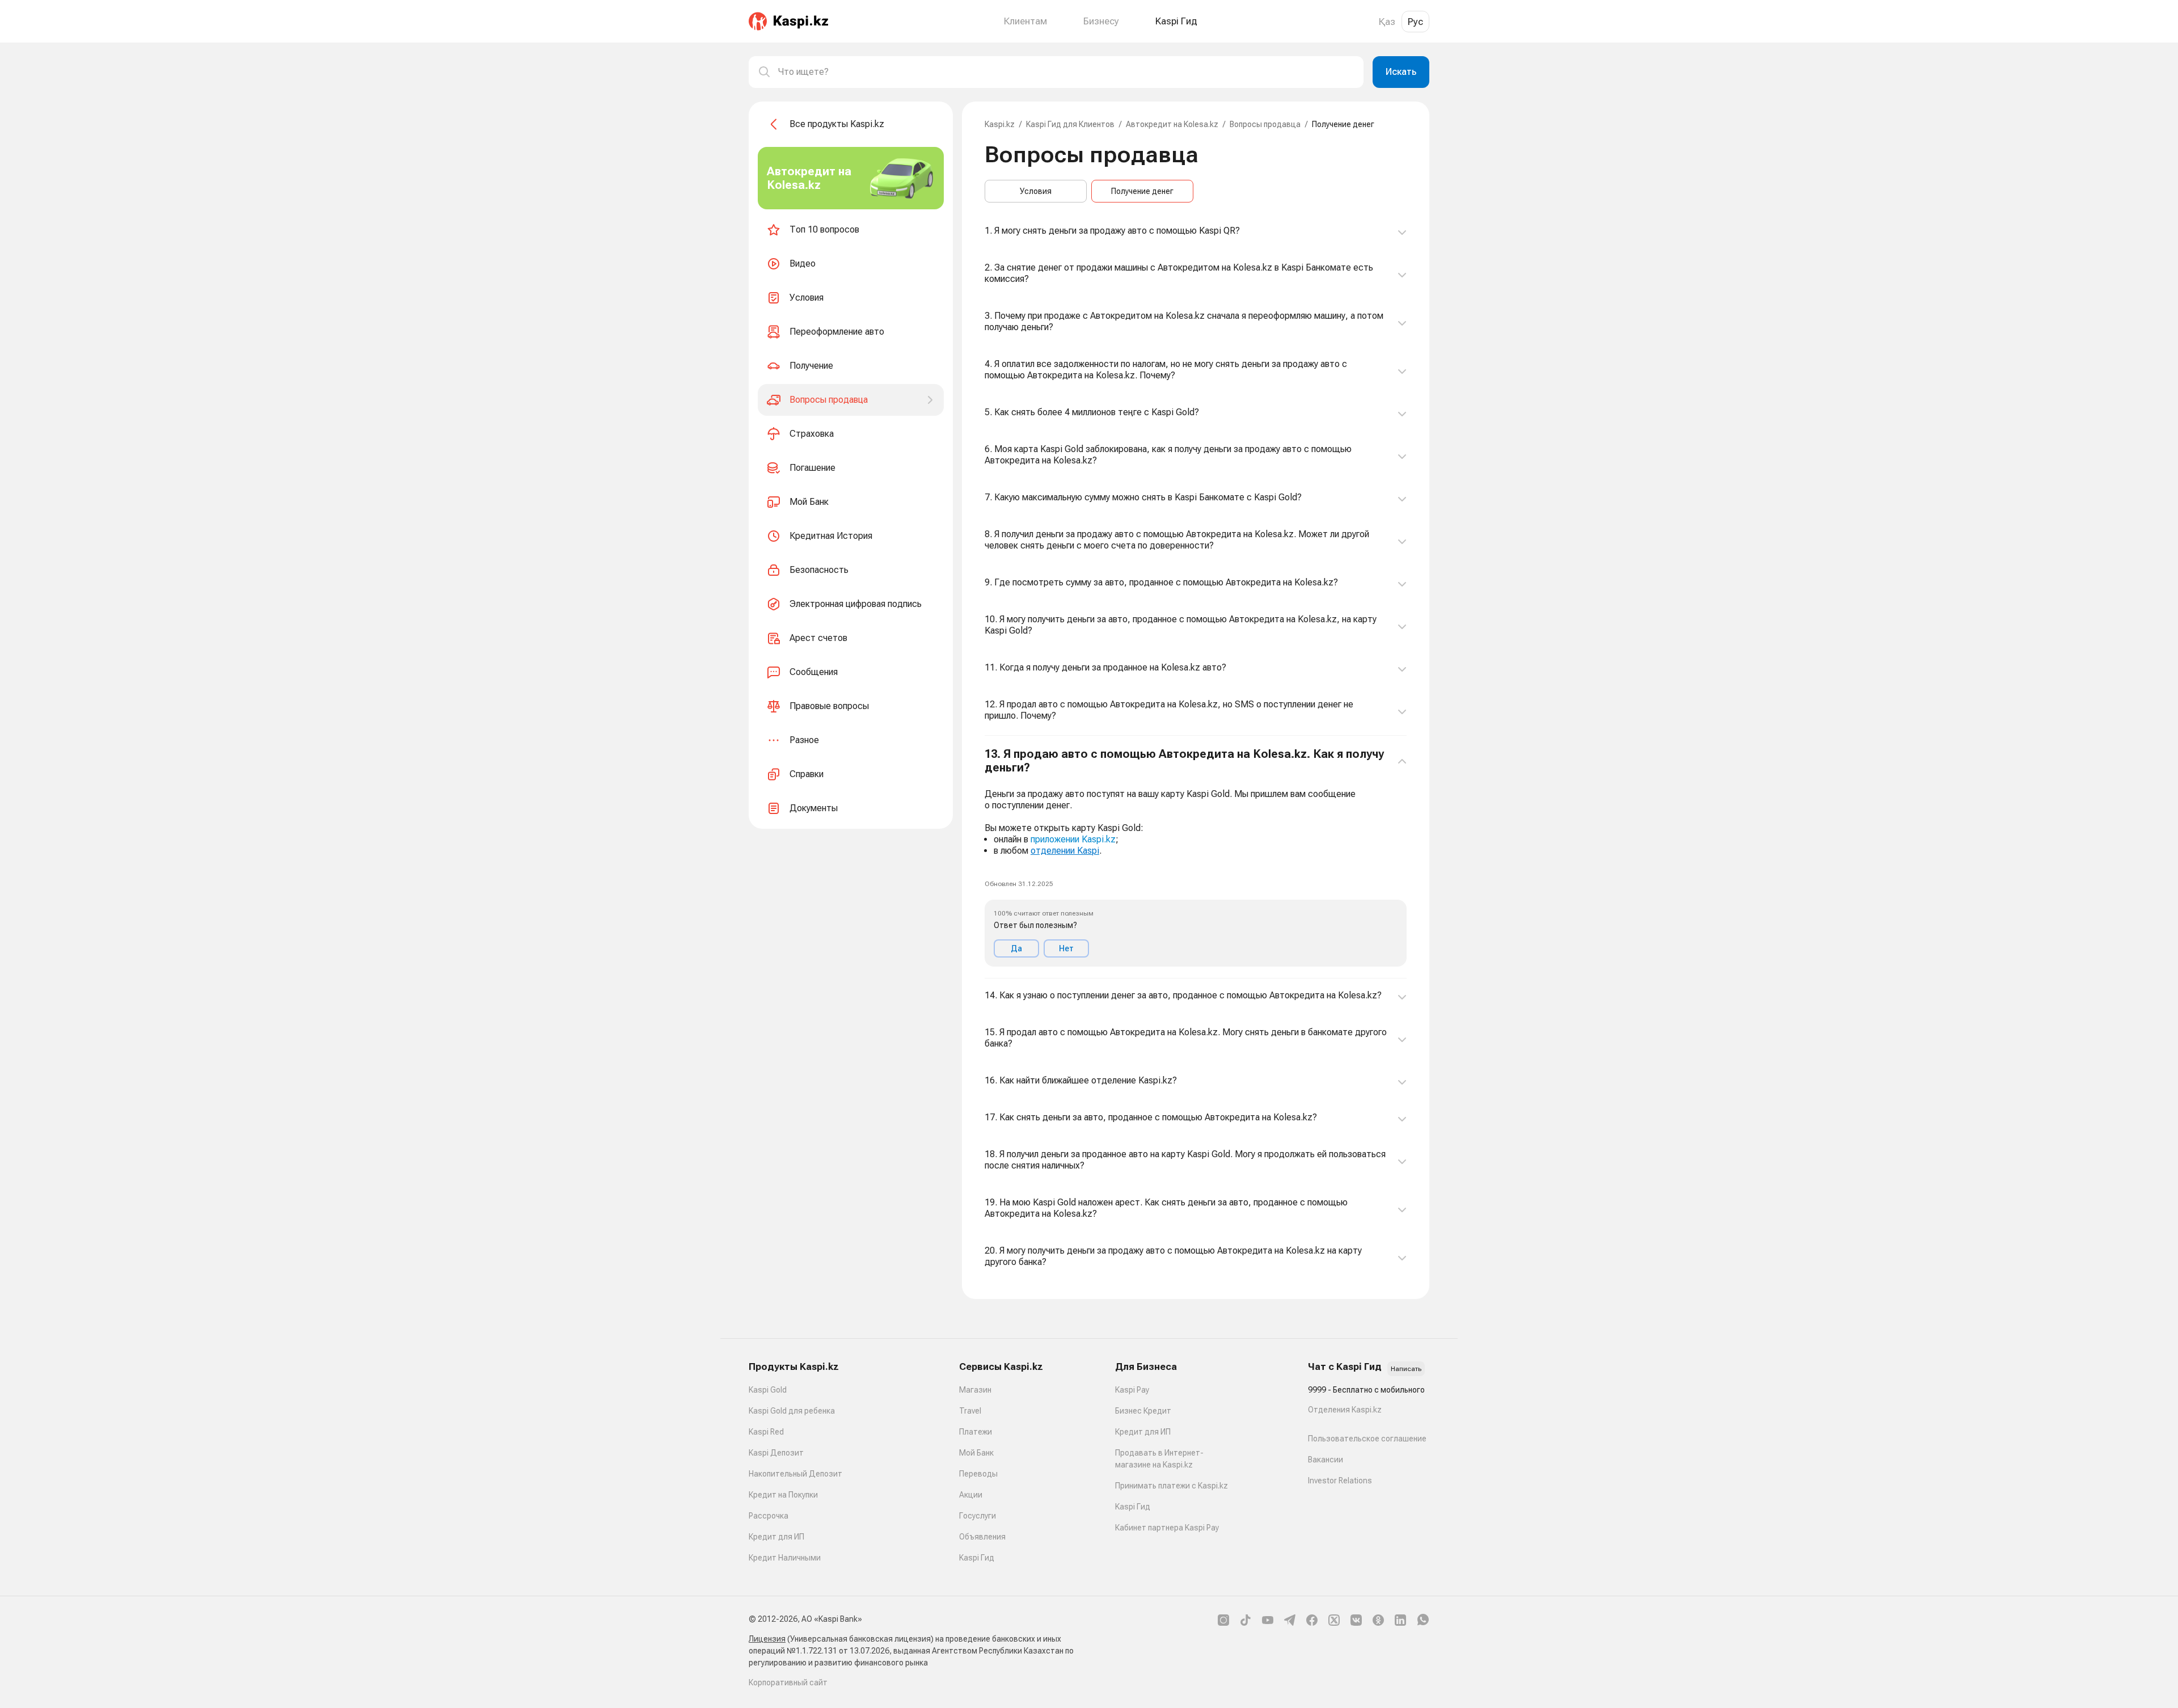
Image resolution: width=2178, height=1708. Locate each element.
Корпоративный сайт (788, 1682)
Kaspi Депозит (776, 1453)
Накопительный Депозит (795, 1474)
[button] (1196, 857)
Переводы (978, 1474)
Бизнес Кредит (1143, 1411)
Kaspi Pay (1132, 1390)
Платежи (976, 1432)
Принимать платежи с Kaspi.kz (1172, 1486)
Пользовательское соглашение (1367, 1439)
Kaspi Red (766, 1432)
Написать (1406, 1369)
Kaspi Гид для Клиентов (1070, 124)
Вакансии (1326, 1460)
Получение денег (1142, 191)
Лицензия (767, 1639)
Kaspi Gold (768, 1390)
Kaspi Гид (977, 1558)
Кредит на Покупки (783, 1495)
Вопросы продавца (1265, 124)
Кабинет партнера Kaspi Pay (1167, 1528)
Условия (1036, 191)
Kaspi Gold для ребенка (792, 1411)
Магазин (975, 1390)
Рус (1415, 22)
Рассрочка (769, 1516)
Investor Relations (1340, 1481)
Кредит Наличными (785, 1558)
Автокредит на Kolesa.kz (1172, 124)
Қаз (1387, 22)
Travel (970, 1411)
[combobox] (1066, 72)
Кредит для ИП (776, 1537)
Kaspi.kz (1000, 124)
